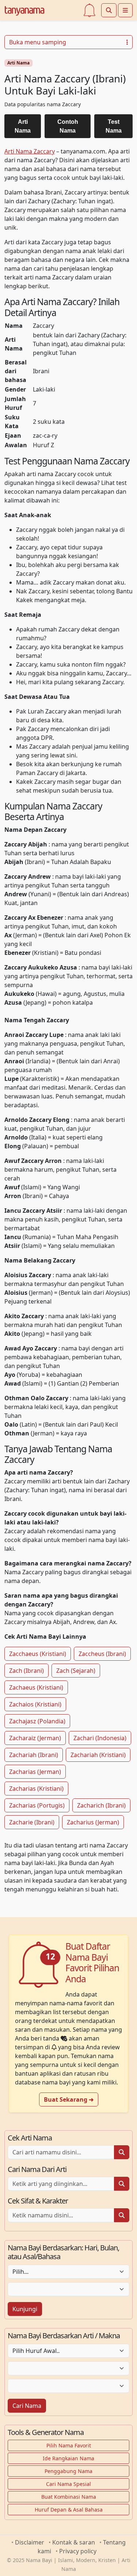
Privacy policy (78, 2551)
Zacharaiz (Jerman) (35, 1738)
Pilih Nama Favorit (69, 2445)
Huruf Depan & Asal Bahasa (69, 2510)
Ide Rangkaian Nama (68, 2458)
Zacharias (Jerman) (35, 1772)
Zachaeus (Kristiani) (36, 1687)
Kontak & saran (74, 2542)
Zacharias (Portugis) (37, 1805)
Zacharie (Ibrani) (32, 1822)
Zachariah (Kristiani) (98, 1755)
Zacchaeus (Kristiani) (38, 1654)
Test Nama (114, 126)
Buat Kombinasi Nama (69, 2497)
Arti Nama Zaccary (30, 151)
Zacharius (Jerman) (93, 1822)
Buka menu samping (38, 42)
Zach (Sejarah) (76, 1671)
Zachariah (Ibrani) (34, 1755)
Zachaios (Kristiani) (35, 1704)
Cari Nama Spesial (68, 2484)
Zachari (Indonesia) (100, 1738)
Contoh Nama (68, 126)
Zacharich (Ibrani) (101, 1805)
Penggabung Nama (68, 2471)
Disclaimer (30, 2542)
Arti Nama (18, 63)
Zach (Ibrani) (26, 1671)
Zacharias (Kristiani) (36, 1789)
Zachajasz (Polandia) (37, 1721)
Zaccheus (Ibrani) (102, 1654)
